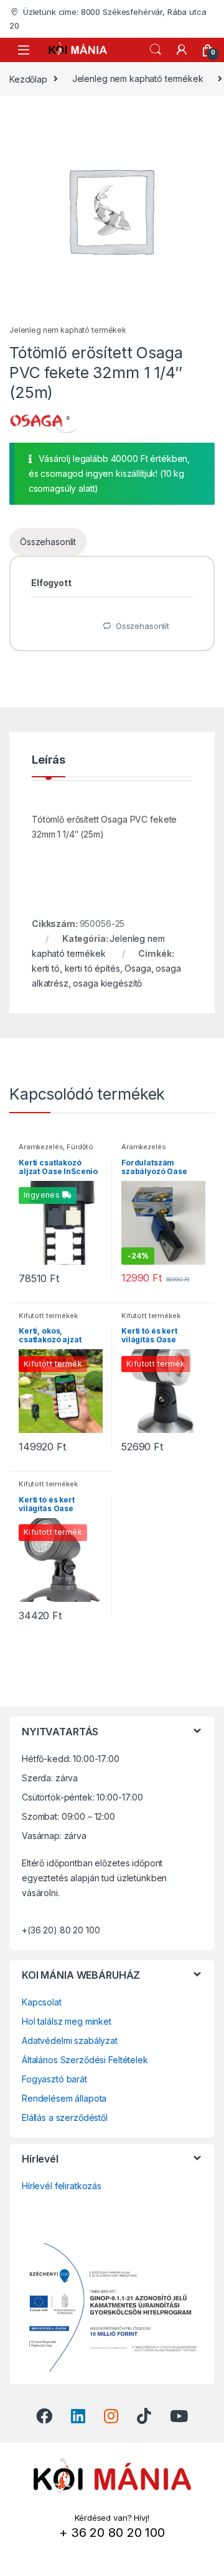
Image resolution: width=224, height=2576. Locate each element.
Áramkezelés (41, 1147)
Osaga (138, 968)
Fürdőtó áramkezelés (56, 1150)
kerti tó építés (92, 968)
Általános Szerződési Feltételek (85, 2060)
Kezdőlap (28, 79)
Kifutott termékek (48, 1316)
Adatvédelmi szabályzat (70, 2040)
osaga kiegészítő (107, 983)
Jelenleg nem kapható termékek (138, 79)
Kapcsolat (42, 2002)
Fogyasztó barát (54, 2079)
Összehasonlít (48, 542)
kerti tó (46, 968)
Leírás (49, 760)
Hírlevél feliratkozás (62, 2186)
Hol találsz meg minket (67, 2021)
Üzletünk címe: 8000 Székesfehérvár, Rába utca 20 (108, 19)
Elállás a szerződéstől (65, 2117)
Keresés (156, 50)
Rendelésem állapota (64, 2098)
